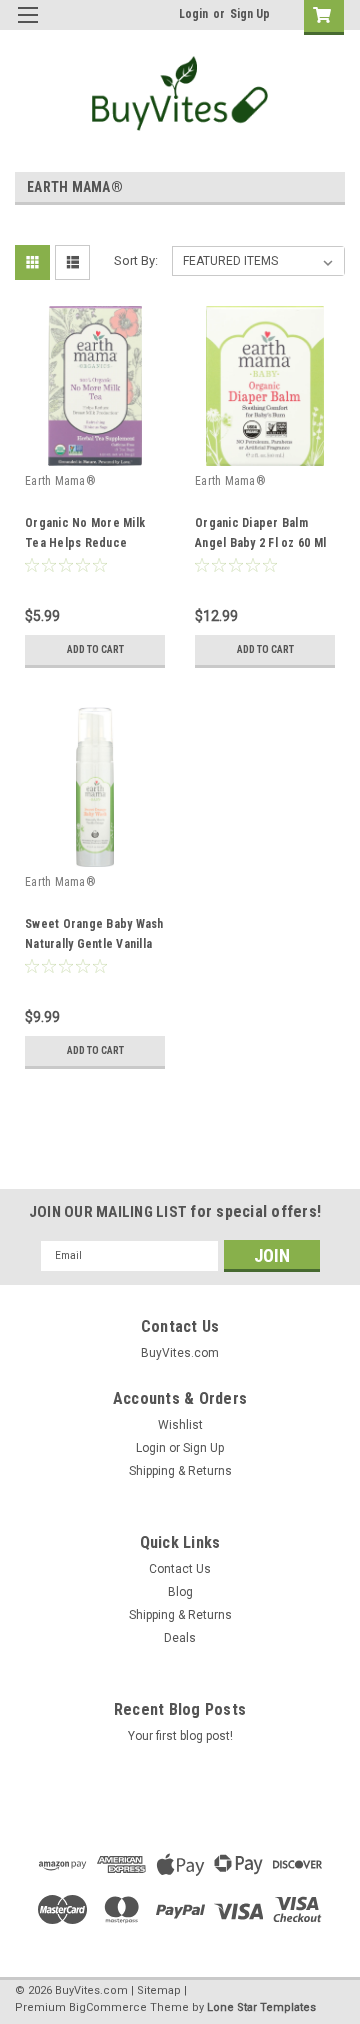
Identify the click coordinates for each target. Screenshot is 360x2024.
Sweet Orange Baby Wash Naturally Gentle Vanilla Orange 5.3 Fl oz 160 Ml (94, 944)
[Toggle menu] (27, 27)
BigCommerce (108, 2007)
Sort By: (136, 260)
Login (193, 14)
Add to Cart (95, 649)
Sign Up (250, 14)
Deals (180, 1638)
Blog (180, 1592)
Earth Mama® (60, 481)
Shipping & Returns (180, 1471)
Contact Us (180, 1569)
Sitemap (159, 1990)
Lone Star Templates (261, 2007)
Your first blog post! (180, 1736)
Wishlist (180, 1425)
